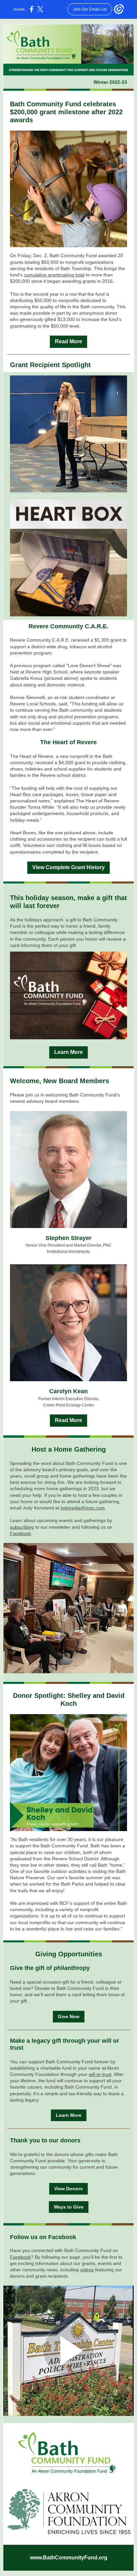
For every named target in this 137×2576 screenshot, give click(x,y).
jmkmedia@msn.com (83, 1508)
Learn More (68, 1052)
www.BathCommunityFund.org (69, 2558)
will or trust (100, 2074)
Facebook (20, 1533)
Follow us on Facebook (43, 2237)
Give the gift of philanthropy (50, 1968)
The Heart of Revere (68, 742)
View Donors (68, 2189)
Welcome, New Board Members (60, 1081)
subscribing (22, 1527)
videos (87, 2270)
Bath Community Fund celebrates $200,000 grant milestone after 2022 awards (66, 112)
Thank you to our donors (45, 2140)
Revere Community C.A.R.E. (68, 626)
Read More (68, 341)
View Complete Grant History (68, 867)
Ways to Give (69, 2207)
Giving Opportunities (69, 1954)
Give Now (69, 2016)
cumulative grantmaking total (54, 275)
